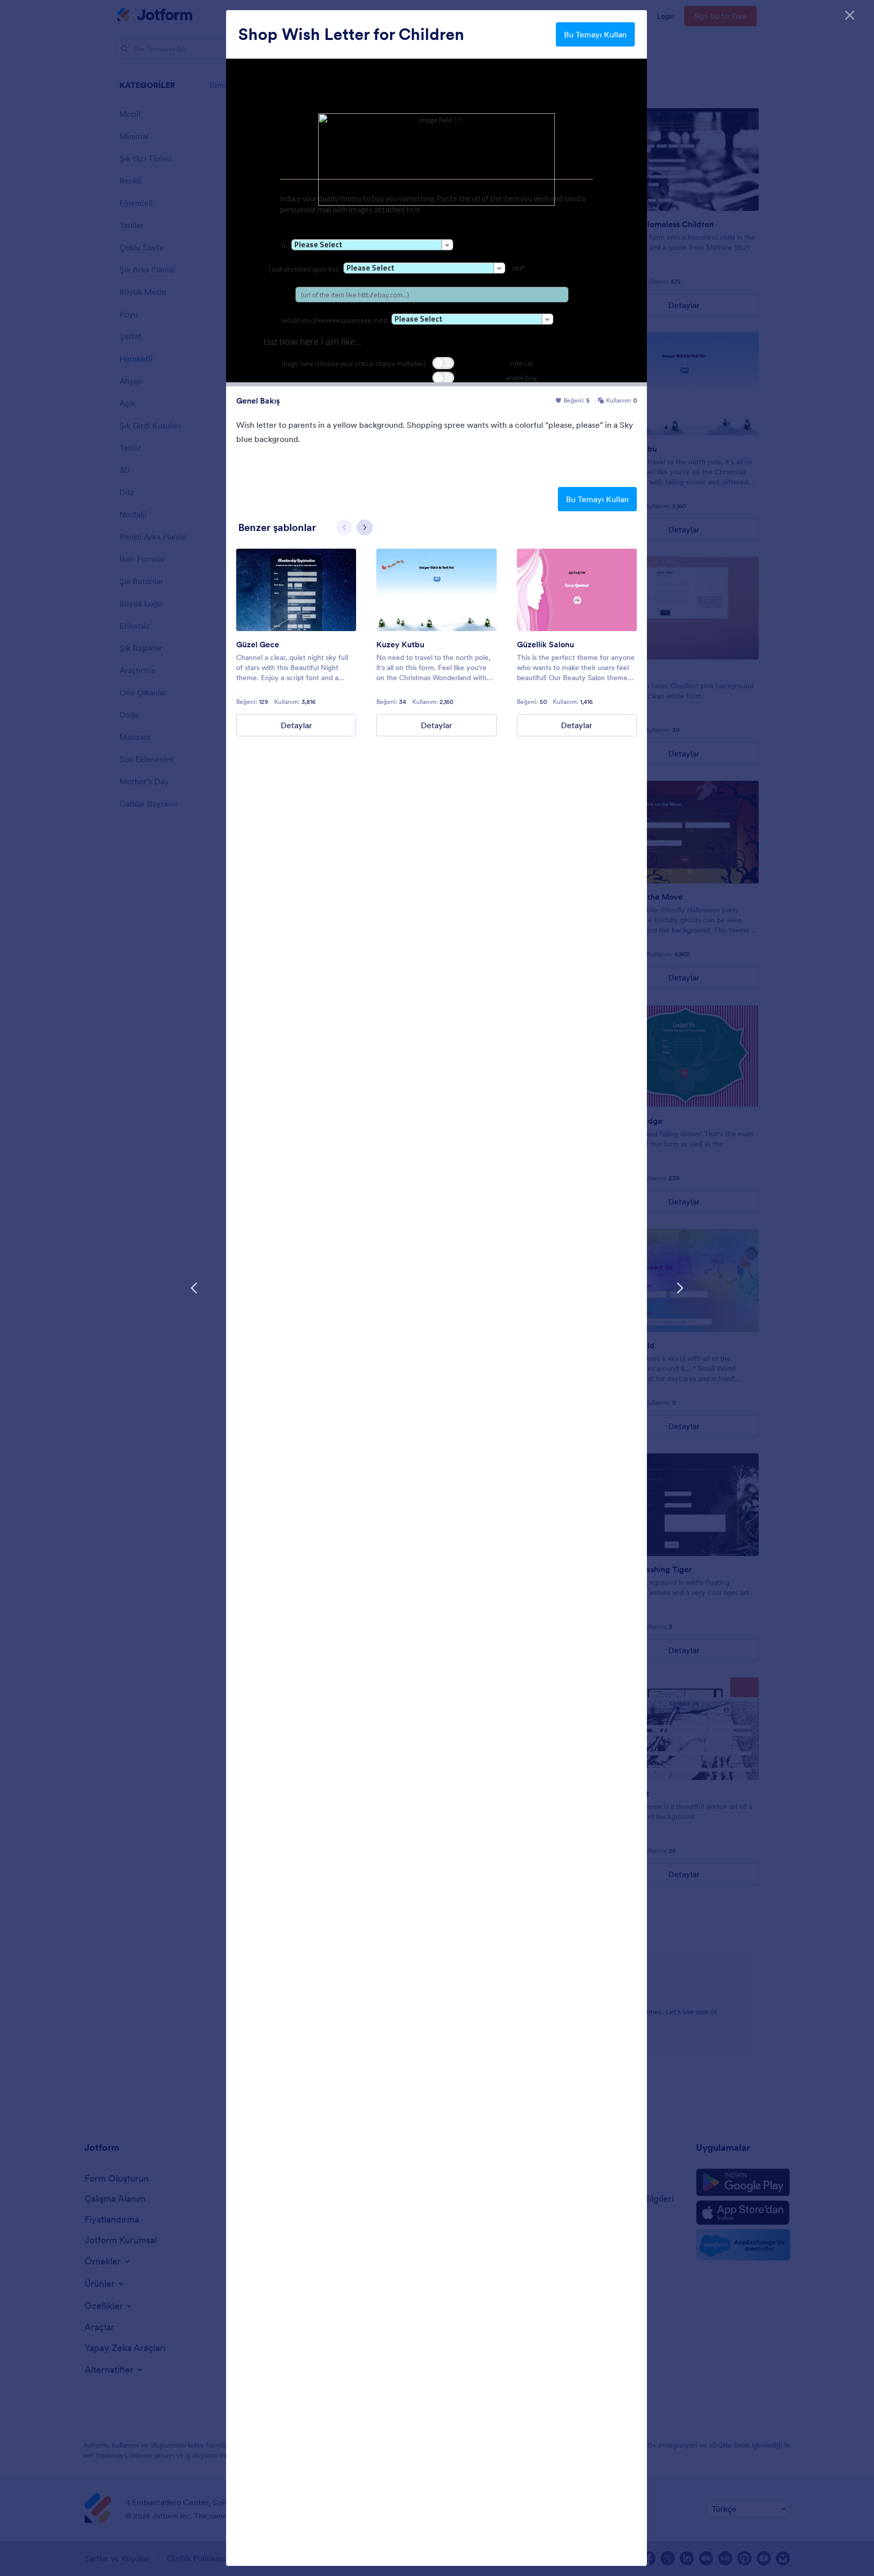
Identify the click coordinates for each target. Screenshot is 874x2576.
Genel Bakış (258, 401)
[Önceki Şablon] (194, 1288)
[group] (296, 642)
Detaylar (296, 725)
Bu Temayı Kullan (595, 34)
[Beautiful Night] (296, 590)
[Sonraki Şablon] (680, 1288)
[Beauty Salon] (577, 590)
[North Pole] (436, 590)
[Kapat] (850, 15)
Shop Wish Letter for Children (351, 34)
